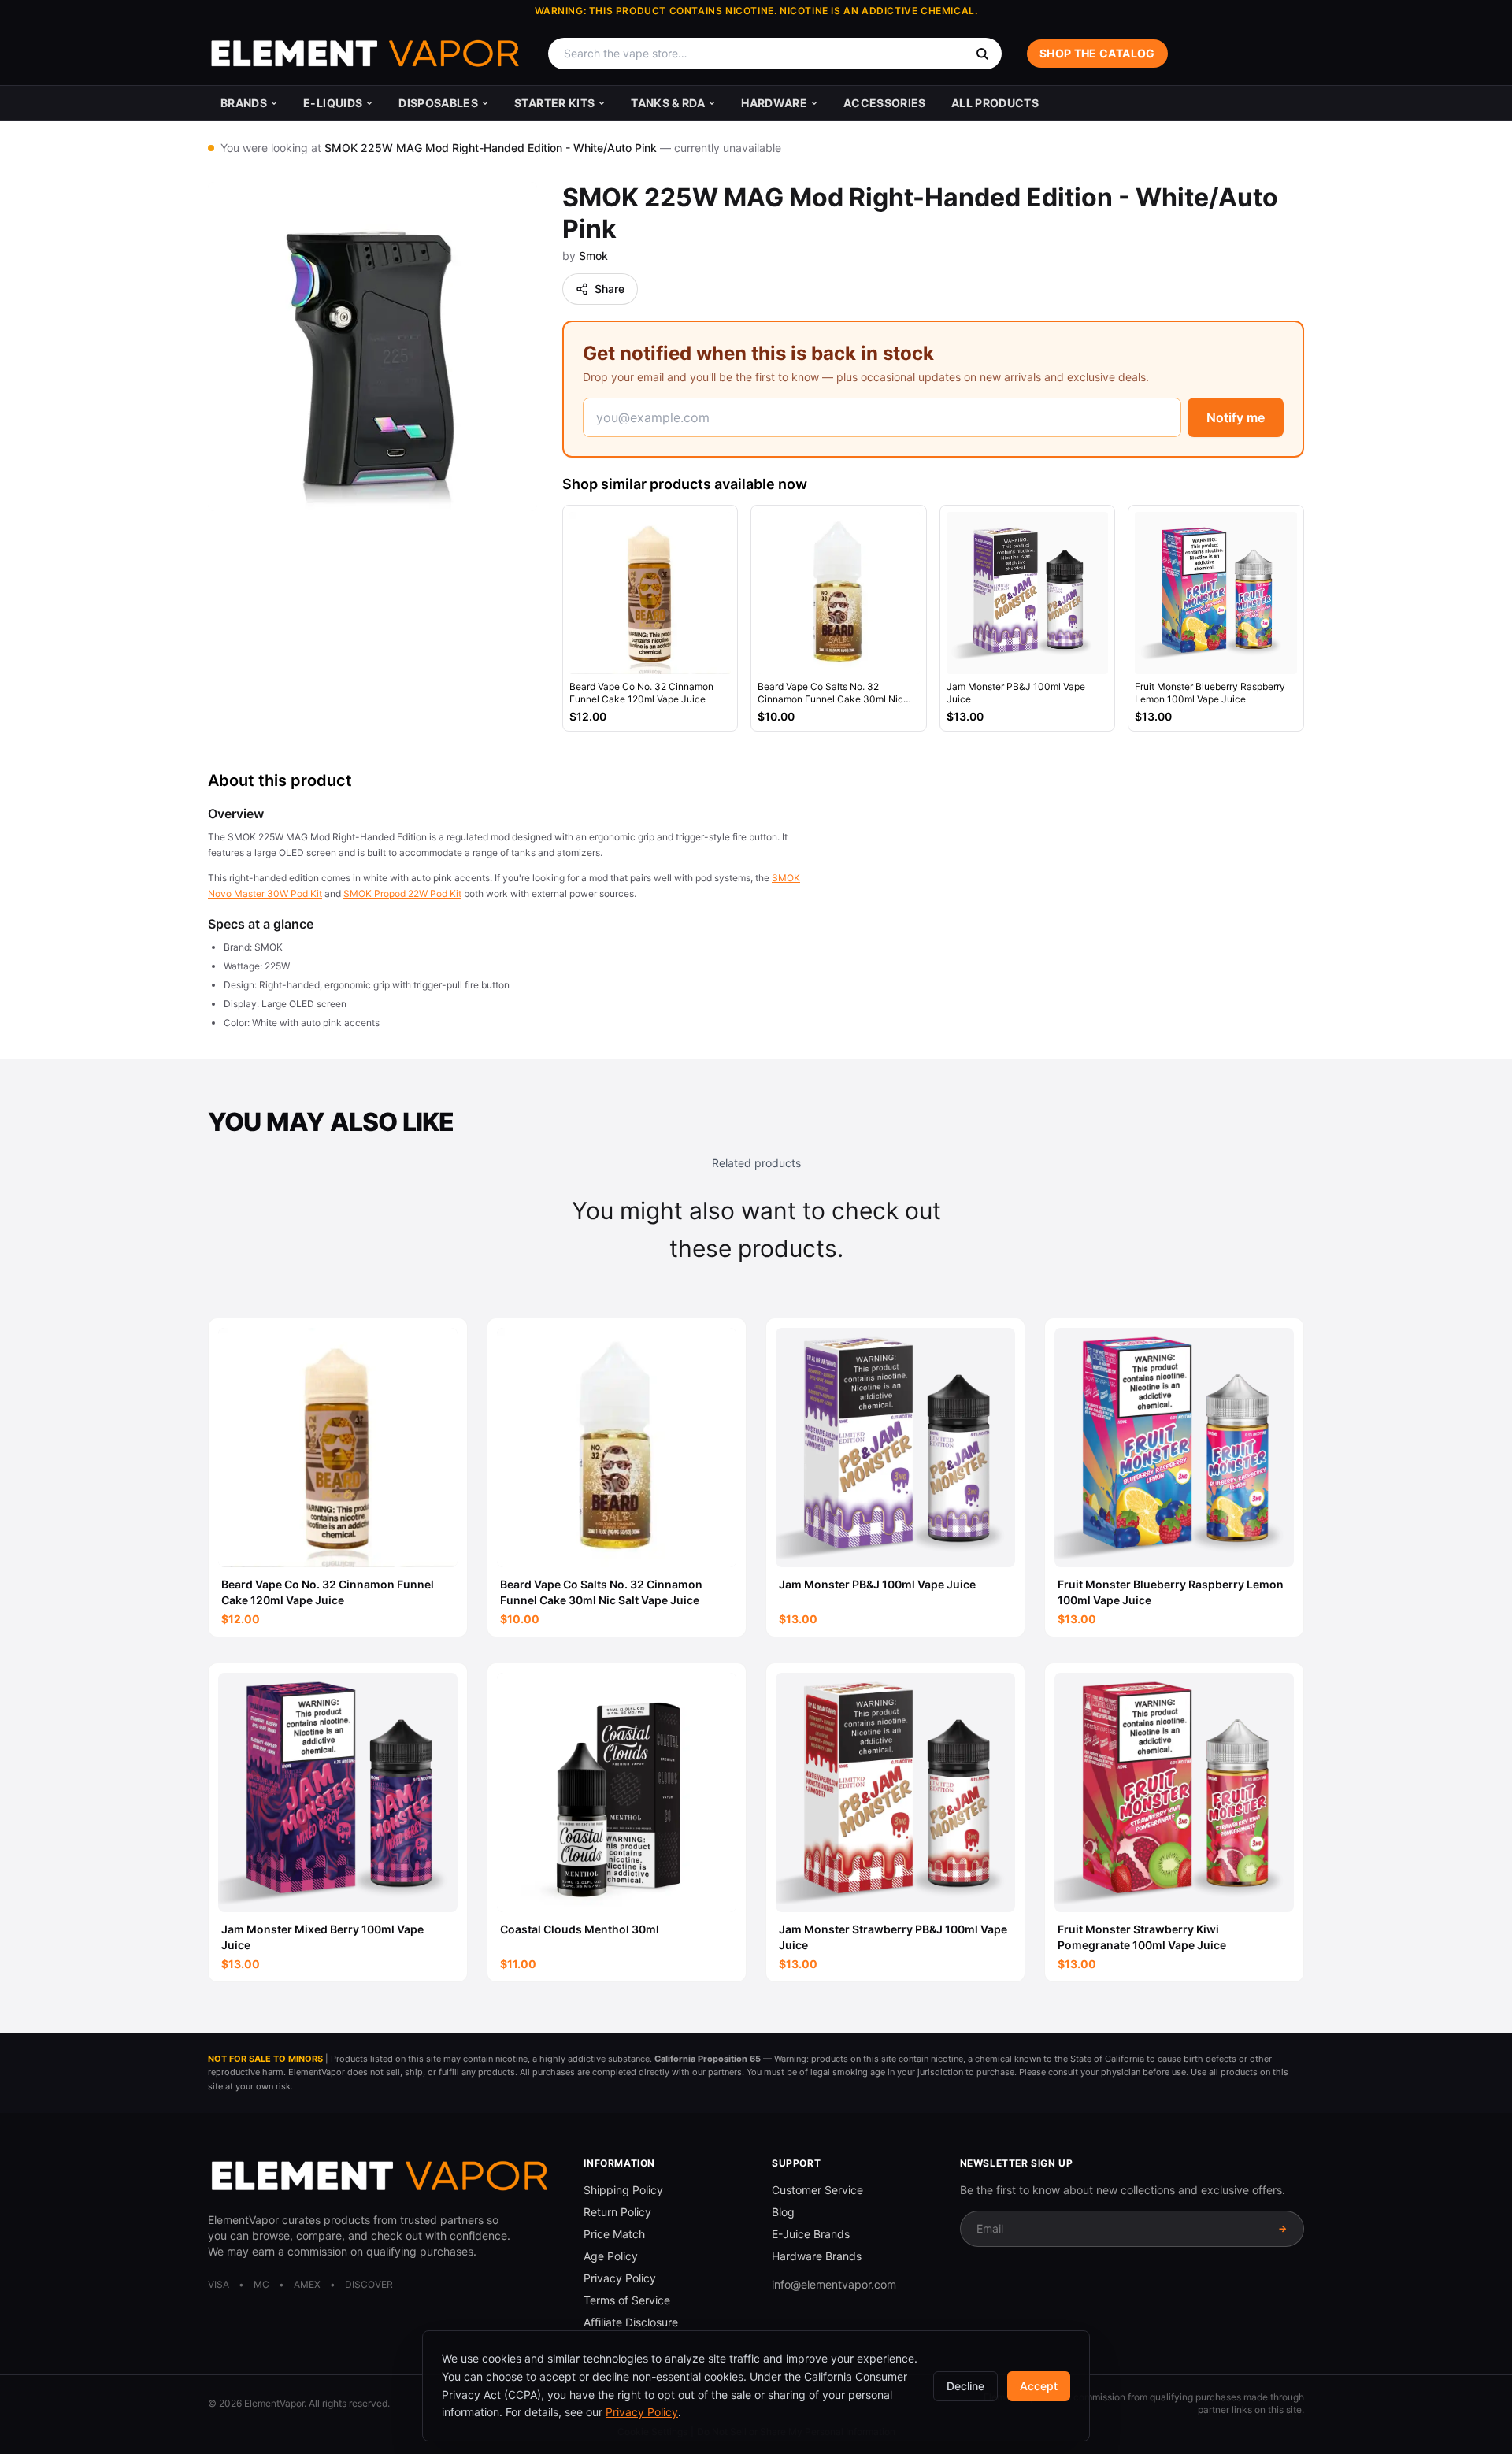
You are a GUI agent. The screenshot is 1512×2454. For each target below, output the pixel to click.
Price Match (614, 2234)
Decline (965, 2386)
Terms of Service (627, 2300)
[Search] (982, 54)
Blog (783, 2212)
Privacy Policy (620, 2278)
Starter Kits (554, 103)
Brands (244, 103)
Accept (1039, 2386)
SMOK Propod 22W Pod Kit (402, 893)
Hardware (774, 103)
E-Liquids (333, 103)
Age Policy (611, 2256)
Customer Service (817, 2190)
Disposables (438, 103)
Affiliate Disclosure (631, 2322)
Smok (593, 256)
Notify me (1236, 417)
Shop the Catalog (1097, 53)
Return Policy (617, 2212)
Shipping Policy (623, 2190)
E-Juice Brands (811, 2234)
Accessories (885, 103)
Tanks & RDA (668, 103)
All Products (995, 103)
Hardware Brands (817, 2256)
